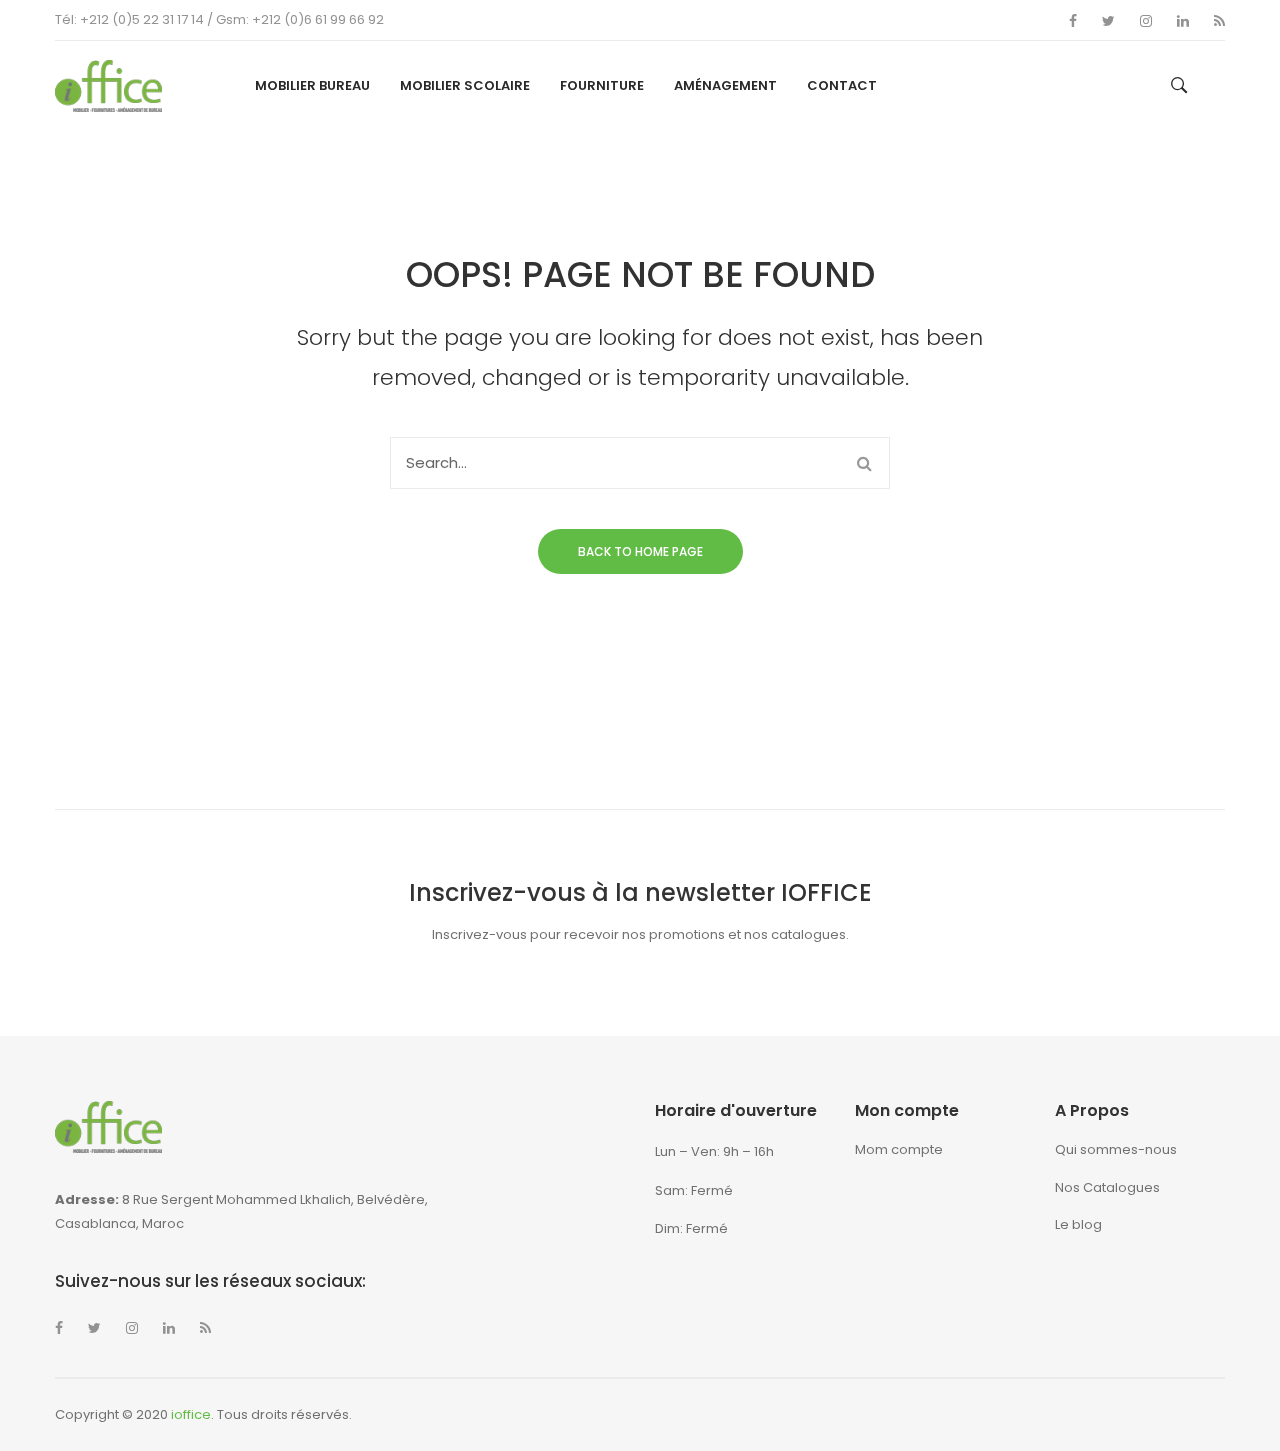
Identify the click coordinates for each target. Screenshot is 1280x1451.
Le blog (1078, 1224)
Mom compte (899, 1149)
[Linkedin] (1183, 21)
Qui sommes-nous (1116, 1149)
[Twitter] (1108, 21)
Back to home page (640, 551)
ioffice (191, 1414)
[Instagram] (1146, 21)
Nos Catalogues (1107, 1187)
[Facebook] (1073, 21)
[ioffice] (108, 84)
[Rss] (1219, 21)
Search (864, 463)
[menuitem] (312, 86)
